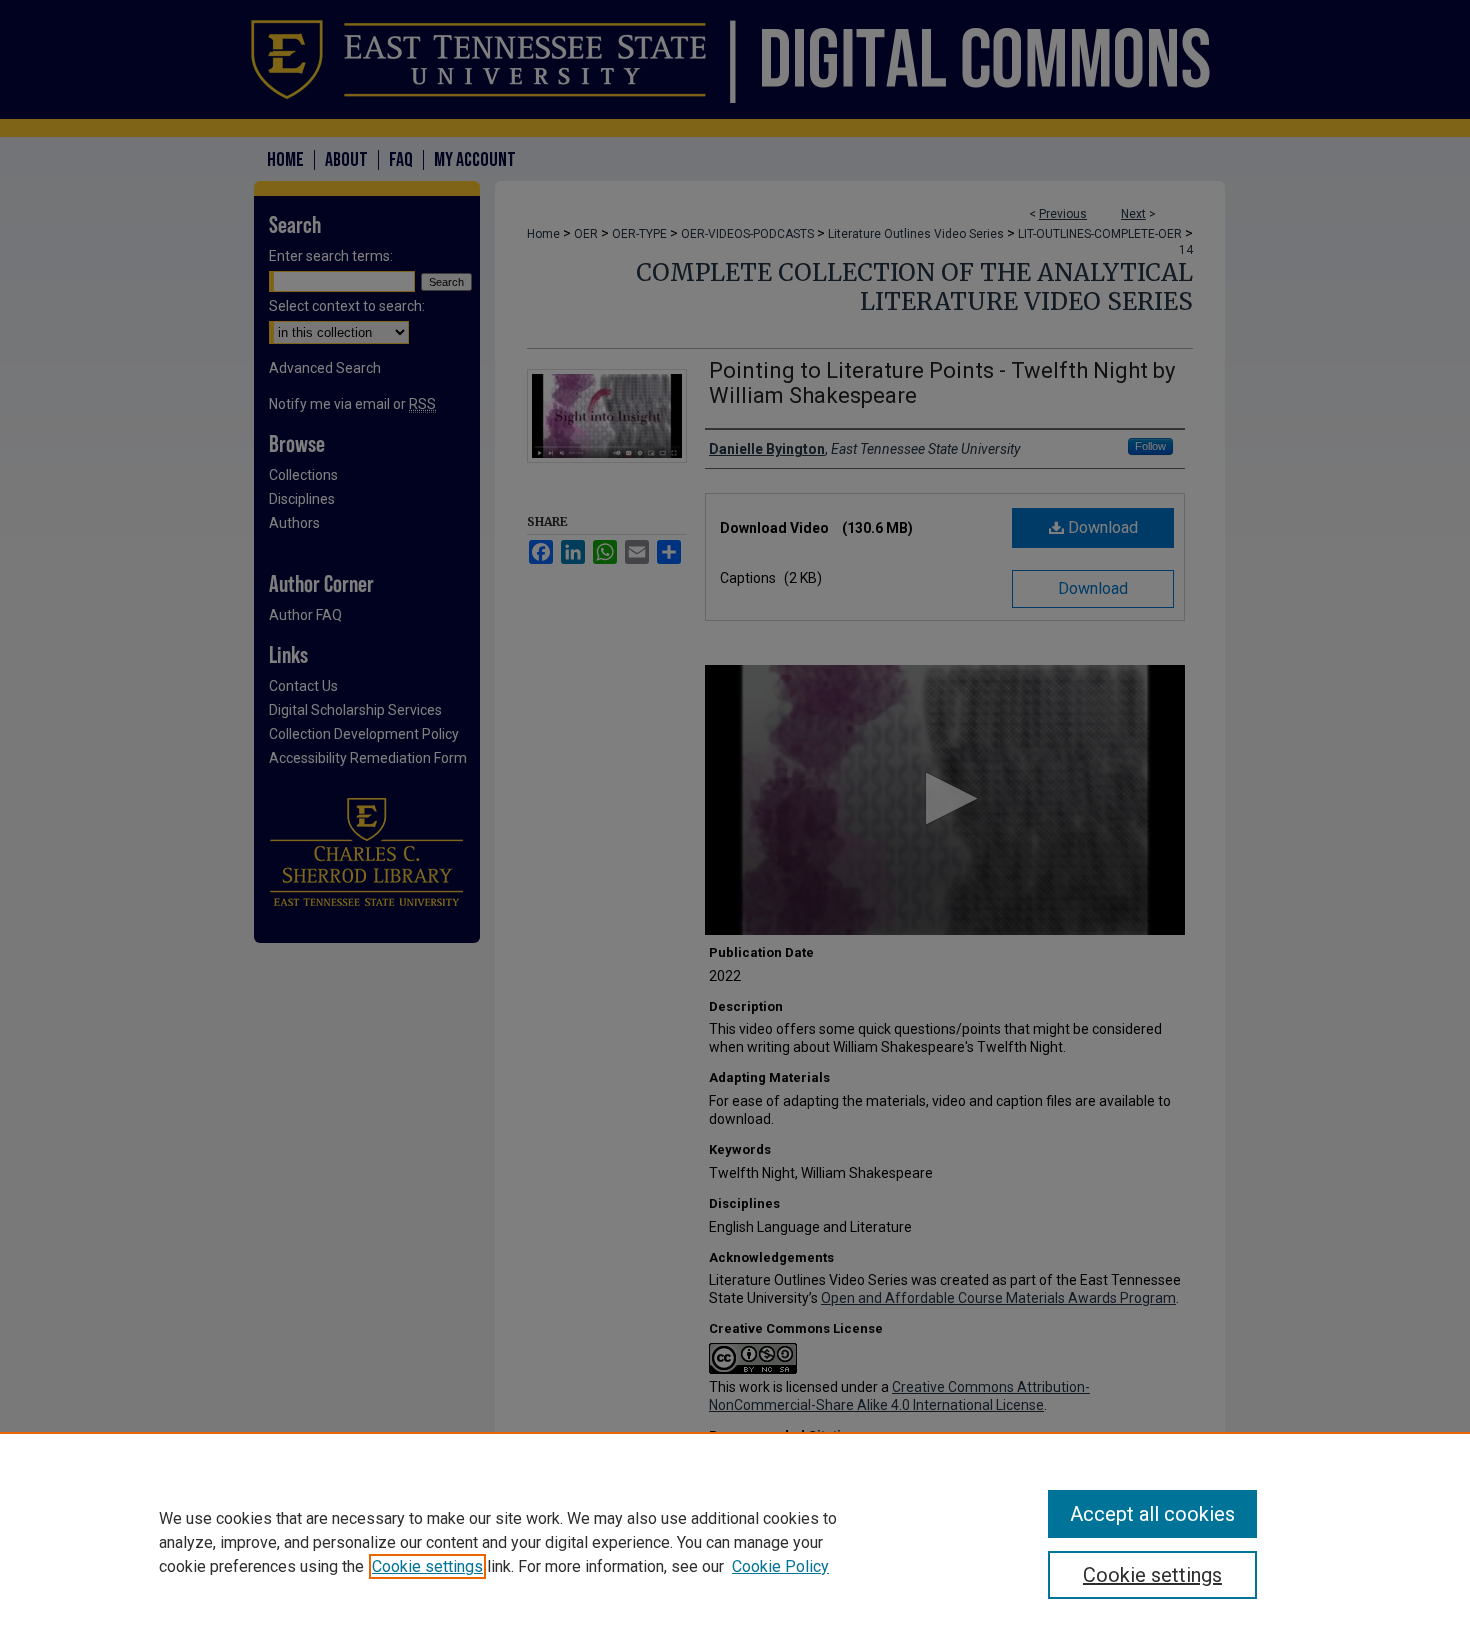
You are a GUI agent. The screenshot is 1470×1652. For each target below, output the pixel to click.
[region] (735, 1542)
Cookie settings (427, 1566)
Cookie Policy (780, 1566)
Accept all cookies (1152, 1514)
